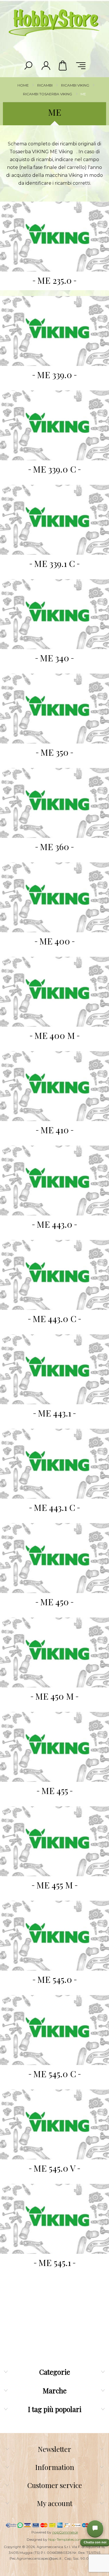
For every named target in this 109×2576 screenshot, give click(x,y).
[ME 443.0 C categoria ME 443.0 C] (54, 1275)
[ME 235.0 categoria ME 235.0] (54, 237)
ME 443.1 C (54, 1507)
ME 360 (54, 847)
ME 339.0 (54, 375)
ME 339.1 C (54, 563)
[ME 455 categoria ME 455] (54, 1747)
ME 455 (55, 1791)
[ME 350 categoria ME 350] (54, 709)
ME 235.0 (54, 280)
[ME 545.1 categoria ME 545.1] (54, 2219)
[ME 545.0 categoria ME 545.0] (54, 1936)
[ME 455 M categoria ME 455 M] (54, 1841)
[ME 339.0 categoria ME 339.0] (54, 331)
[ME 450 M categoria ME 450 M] (54, 1652)
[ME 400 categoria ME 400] (54, 897)
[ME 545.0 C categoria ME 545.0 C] (54, 2030)
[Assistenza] (95, 2529)
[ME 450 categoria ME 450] (54, 1558)
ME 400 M (55, 1035)
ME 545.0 (55, 1979)
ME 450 (54, 1602)
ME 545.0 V (54, 2168)
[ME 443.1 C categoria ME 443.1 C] (54, 1464)
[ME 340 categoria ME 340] (54, 614)
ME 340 (54, 658)
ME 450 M (54, 1696)
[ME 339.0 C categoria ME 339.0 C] (54, 425)
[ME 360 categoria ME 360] (54, 803)
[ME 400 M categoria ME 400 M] (54, 992)
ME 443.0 (54, 1224)
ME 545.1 (55, 2263)
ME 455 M (55, 1885)
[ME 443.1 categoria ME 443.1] (54, 1369)
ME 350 (54, 752)
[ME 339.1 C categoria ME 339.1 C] (54, 520)
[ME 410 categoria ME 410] (54, 1086)
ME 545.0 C (55, 2074)
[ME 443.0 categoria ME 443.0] (54, 1180)
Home (23, 85)
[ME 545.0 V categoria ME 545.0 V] (54, 2124)
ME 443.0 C (54, 1319)
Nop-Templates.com (65, 2539)
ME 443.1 (54, 1413)
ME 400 (55, 941)
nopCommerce (65, 2532)
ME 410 (55, 1130)
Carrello (63, 66)
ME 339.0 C (54, 469)
